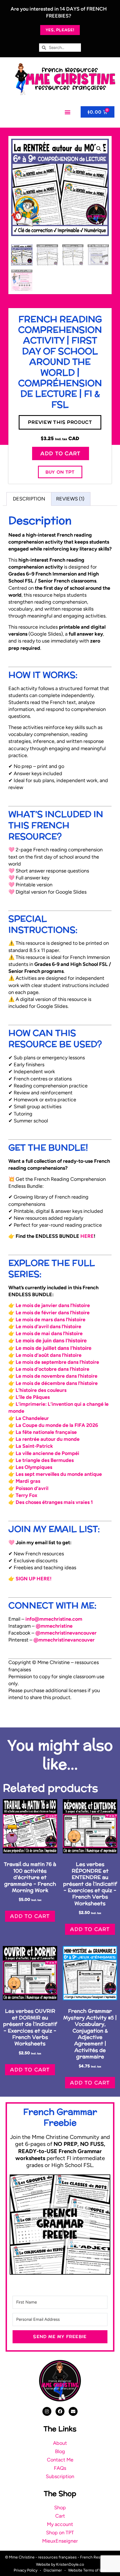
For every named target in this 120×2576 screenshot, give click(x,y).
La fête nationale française (46, 1432)
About (60, 2443)
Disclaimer (53, 2570)
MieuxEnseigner (60, 2541)
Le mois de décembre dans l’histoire (57, 1383)
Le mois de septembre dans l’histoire (57, 1362)
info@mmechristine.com (54, 1619)
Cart (60, 2516)
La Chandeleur (32, 1418)
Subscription (60, 2476)
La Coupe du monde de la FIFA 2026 (57, 1425)
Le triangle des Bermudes (45, 1460)
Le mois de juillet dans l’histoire (54, 1348)
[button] (68, 112)
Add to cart (60, 453)
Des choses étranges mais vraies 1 (54, 1502)
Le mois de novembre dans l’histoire (57, 1376)
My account (60, 2524)
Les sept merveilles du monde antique (59, 1474)
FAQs (60, 2468)
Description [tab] (29, 499)
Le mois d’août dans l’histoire (49, 1355)
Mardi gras (28, 1481)
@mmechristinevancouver (66, 1633)
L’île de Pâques (33, 1397)
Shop (60, 2508)
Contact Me (60, 2460)
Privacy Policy (26, 2570)
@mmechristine (54, 1626)
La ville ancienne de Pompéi (47, 1453)
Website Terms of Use (87, 2570)
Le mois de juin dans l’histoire (51, 1341)
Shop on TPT (60, 2533)
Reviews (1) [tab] (70, 499)
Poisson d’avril (32, 1488)
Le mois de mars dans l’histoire (51, 1320)
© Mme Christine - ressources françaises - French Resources (59, 2557)
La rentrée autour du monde (48, 1439)
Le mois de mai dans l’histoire (49, 1333)
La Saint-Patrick (34, 1446)
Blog (60, 2451)
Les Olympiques (34, 1467)
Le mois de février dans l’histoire (53, 1313)
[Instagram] (47, 2411)
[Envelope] (73, 2411)
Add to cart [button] (30, 1916)
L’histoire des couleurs (41, 1390)
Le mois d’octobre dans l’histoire (52, 1369)
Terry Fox (27, 1495)
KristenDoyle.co (70, 2564)
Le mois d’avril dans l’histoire (48, 1327)
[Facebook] (60, 2411)
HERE (87, 1236)
